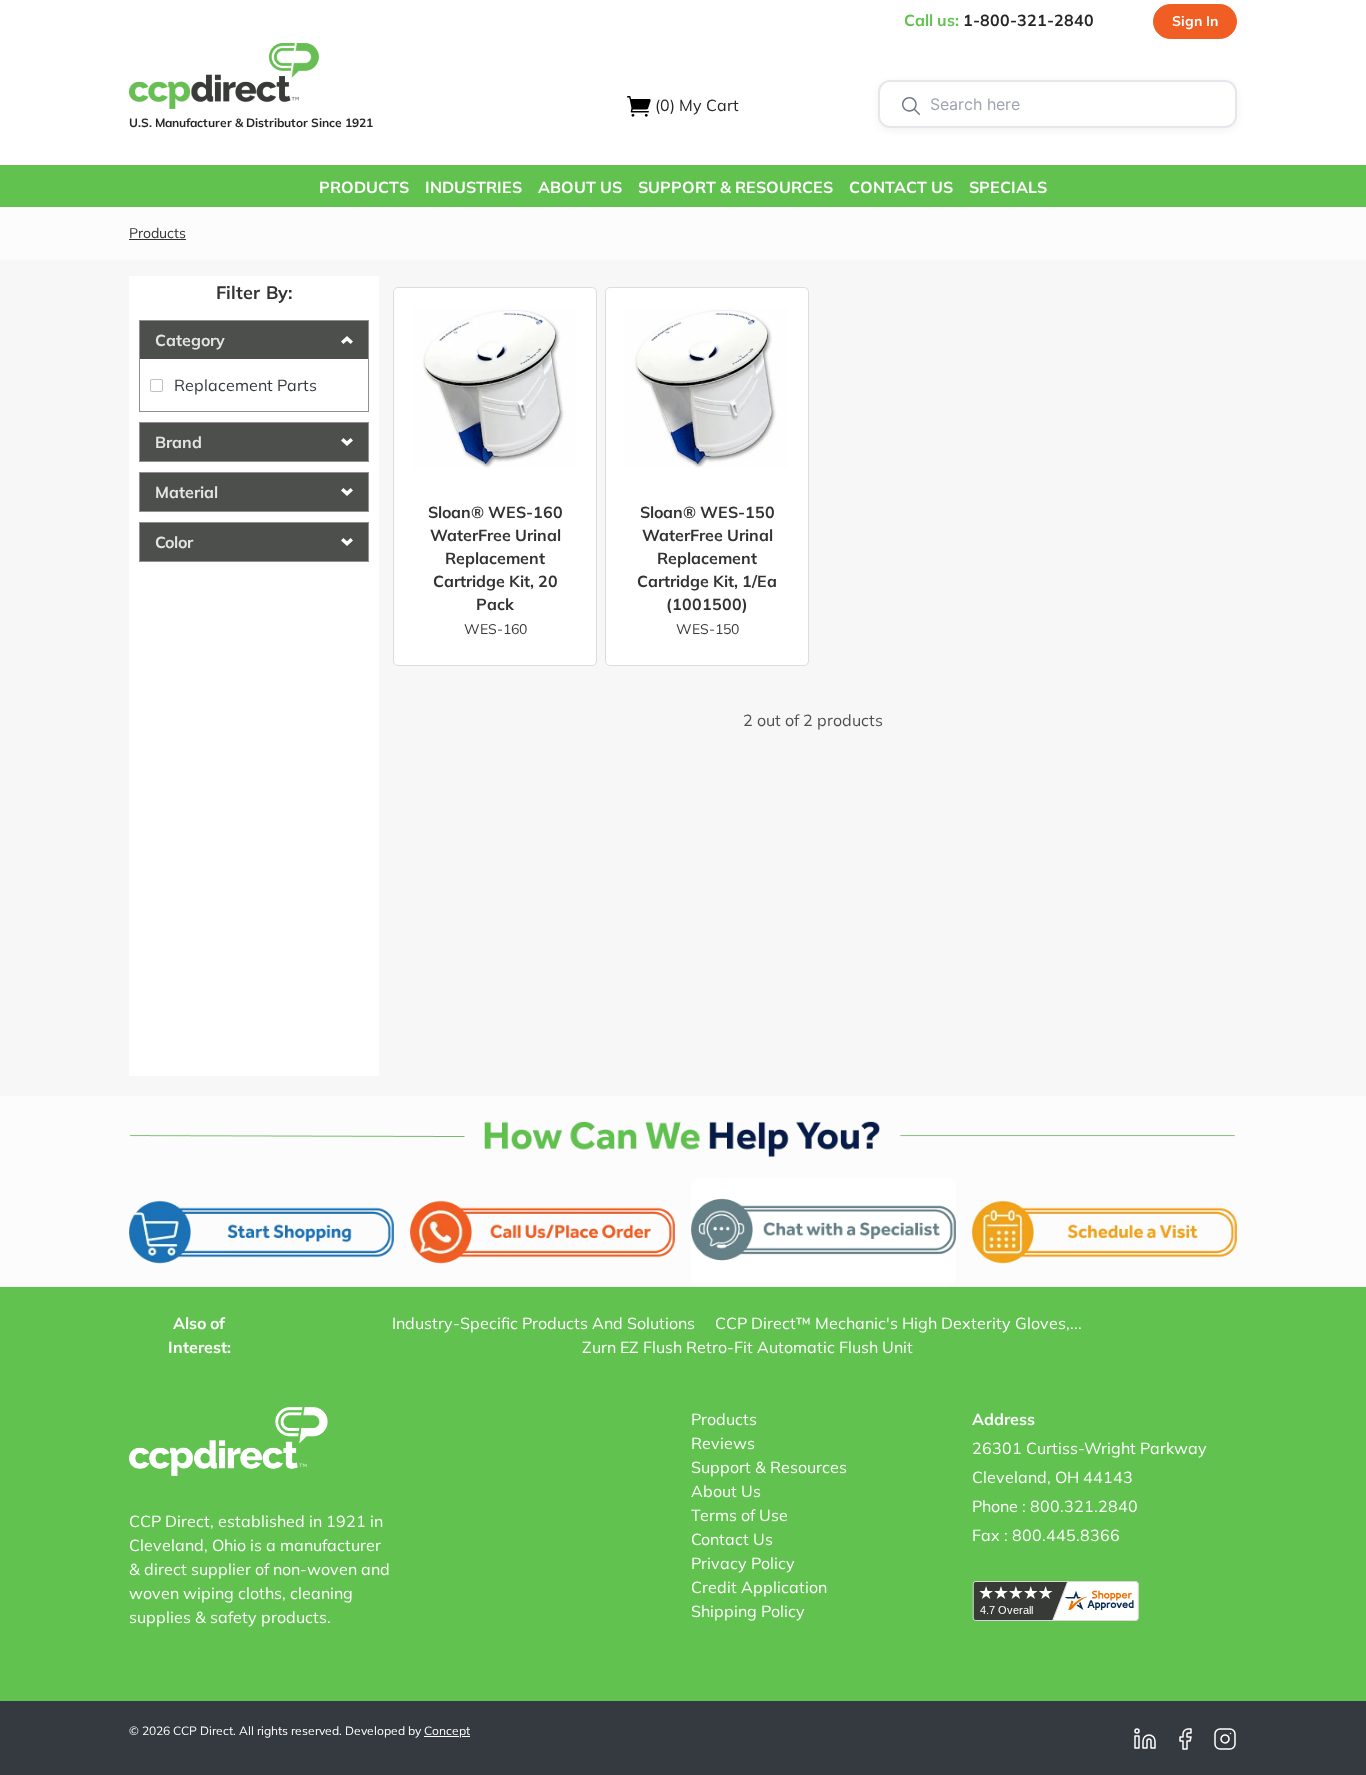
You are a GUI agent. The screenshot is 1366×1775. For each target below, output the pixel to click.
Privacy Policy (743, 1563)
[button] (364, 186)
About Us (726, 1491)
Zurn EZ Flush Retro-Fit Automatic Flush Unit (747, 1347)
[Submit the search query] (911, 104)
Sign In (1195, 21)
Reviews (723, 1443)
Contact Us (732, 1539)
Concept (447, 1730)
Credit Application (759, 1587)
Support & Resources (769, 1467)
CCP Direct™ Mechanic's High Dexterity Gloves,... (898, 1323)
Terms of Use (739, 1515)
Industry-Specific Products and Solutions (543, 1323)
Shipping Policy (748, 1611)
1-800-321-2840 (1028, 20)
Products (157, 233)
